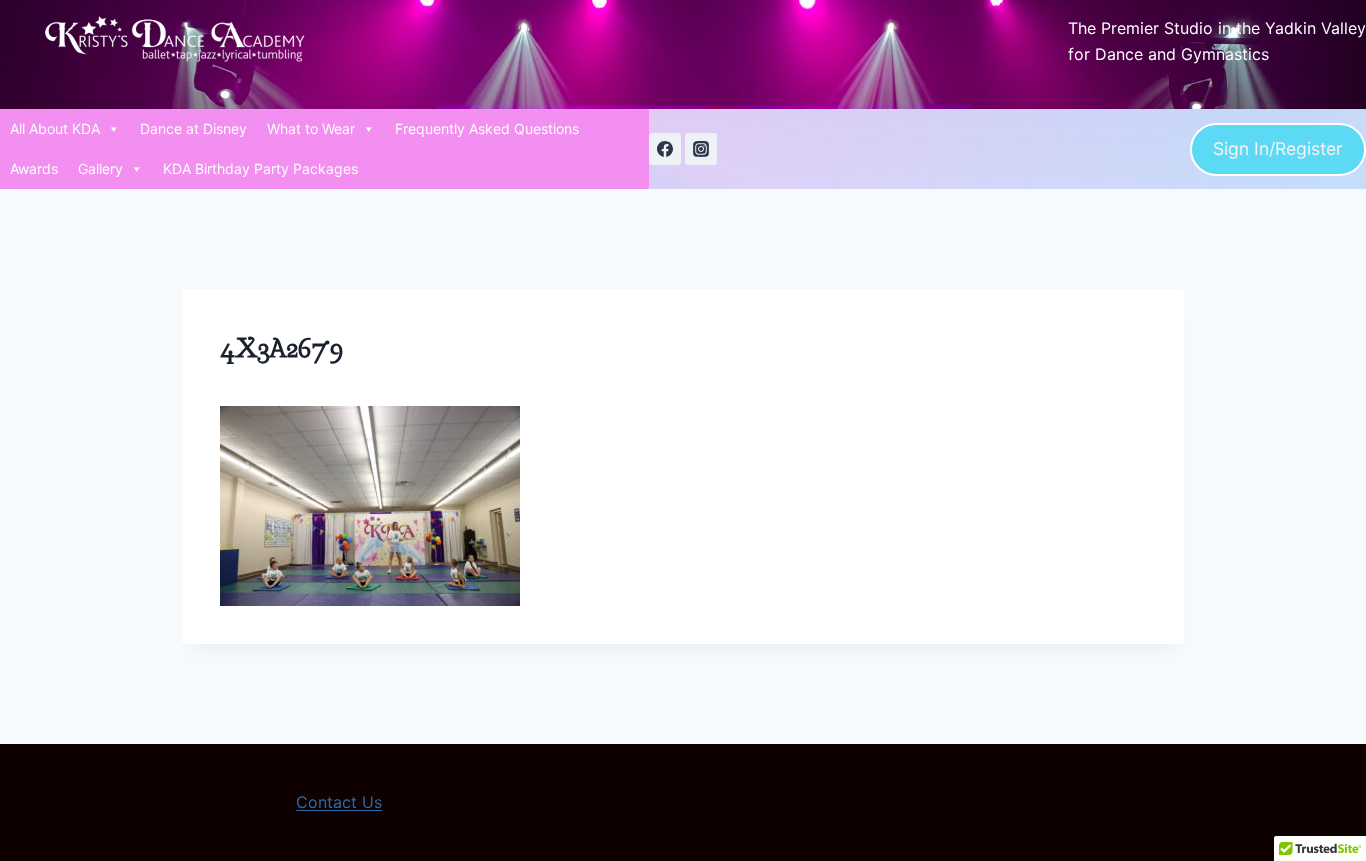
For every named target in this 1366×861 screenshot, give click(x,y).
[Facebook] (665, 149)
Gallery (100, 168)
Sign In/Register (1278, 148)
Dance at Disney (193, 128)
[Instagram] (701, 149)
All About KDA (55, 128)
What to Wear (311, 128)
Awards (34, 168)
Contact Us (339, 802)
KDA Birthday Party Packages (260, 168)
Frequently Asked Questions (487, 128)
